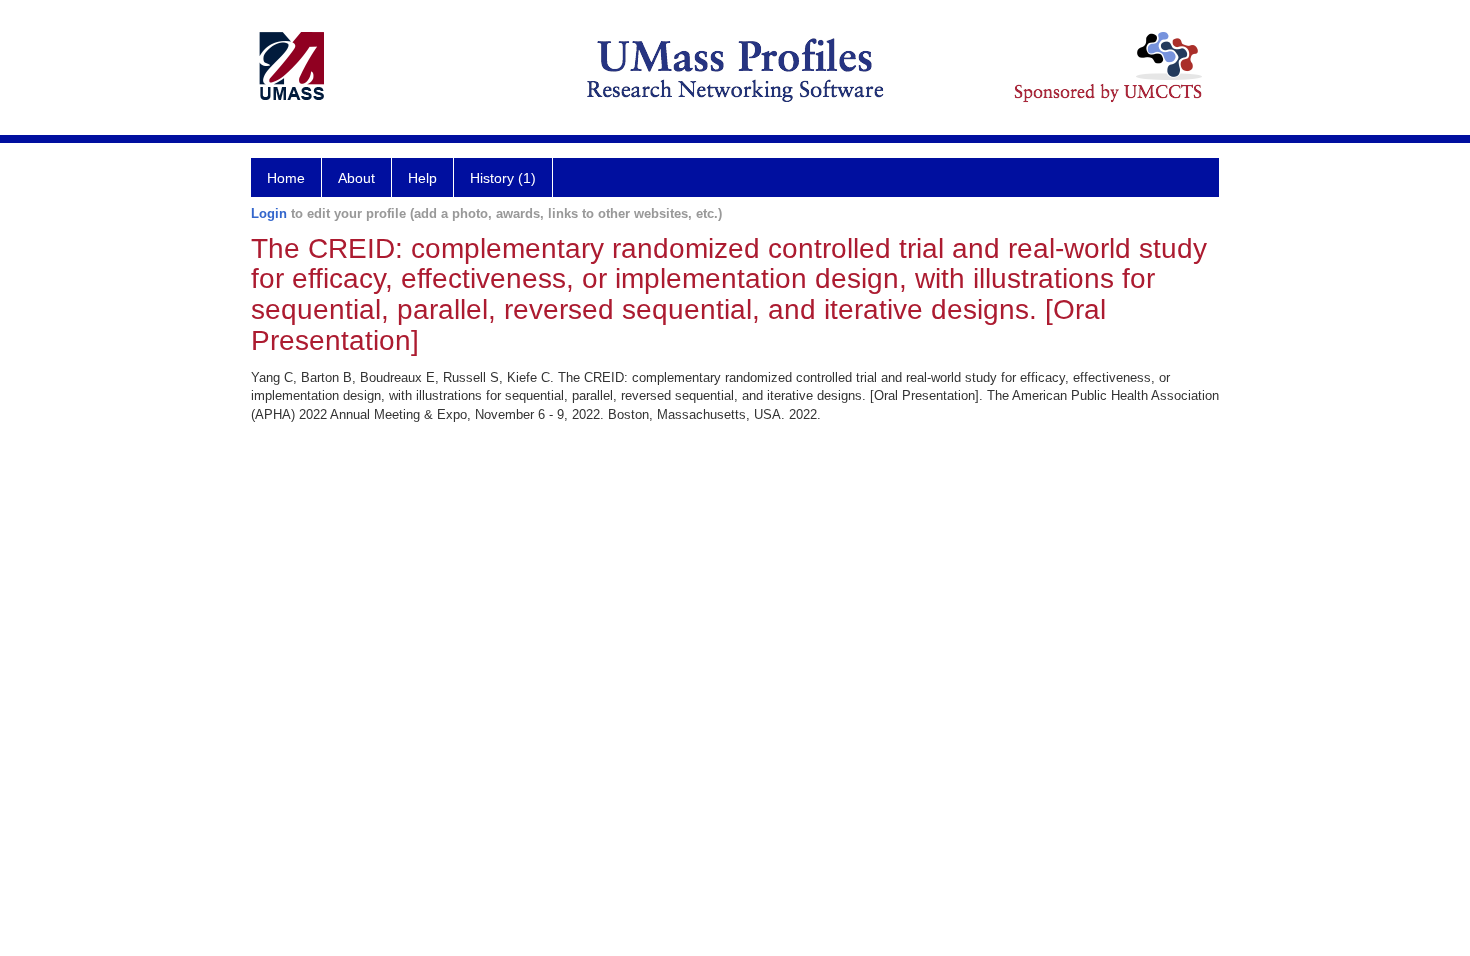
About (356, 178)
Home (286, 178)
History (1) (503, 178)
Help (422, 178)
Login (269, 213)
